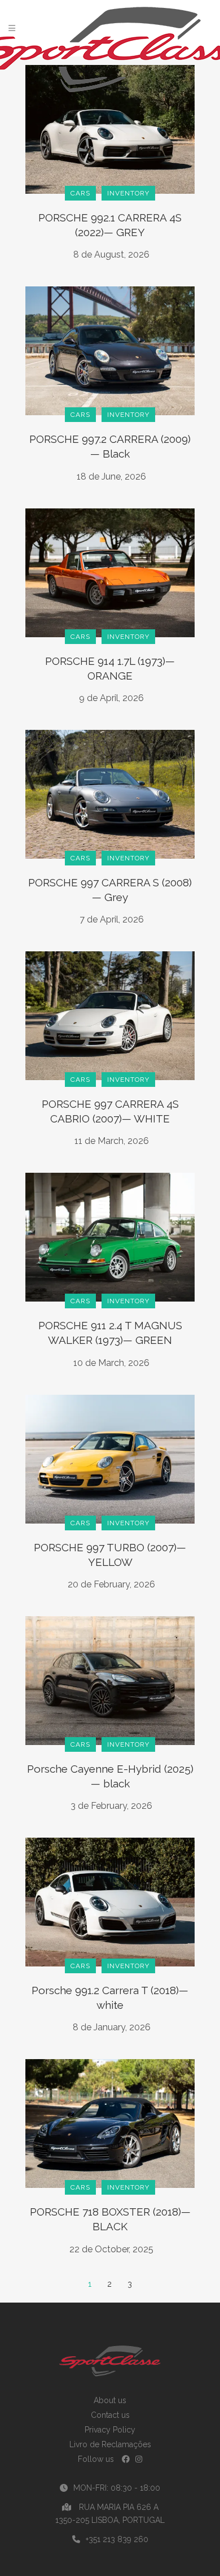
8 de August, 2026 (111, 254)
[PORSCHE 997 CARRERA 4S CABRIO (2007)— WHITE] (110, 1015)
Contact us (110, 2415)
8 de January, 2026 (112, 2027)
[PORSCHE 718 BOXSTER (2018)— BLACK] (110, 2123)
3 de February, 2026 (111, 1806)
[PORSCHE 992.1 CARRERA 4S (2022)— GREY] (110, 129)
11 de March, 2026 (112, 1141)
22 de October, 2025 (111, 2249)
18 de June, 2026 (111, 477)
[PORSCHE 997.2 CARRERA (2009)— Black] (110, 350)
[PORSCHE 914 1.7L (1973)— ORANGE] (110, 572)
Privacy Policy (110, 2430)
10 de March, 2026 (111, 1363)
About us (110, 2400)
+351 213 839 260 (117, 2539)
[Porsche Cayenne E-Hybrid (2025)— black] (110, 1679)
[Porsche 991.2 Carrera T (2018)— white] (110, 1901)
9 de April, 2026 (111, 698)
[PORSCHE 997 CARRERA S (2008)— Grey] (110, 793)
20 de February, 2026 (111, 1584)
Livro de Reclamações (110, 2444)
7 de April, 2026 (112, 919)
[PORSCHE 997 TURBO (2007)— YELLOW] (110, 1458)
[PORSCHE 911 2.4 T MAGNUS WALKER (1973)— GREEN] (110, 1237)
